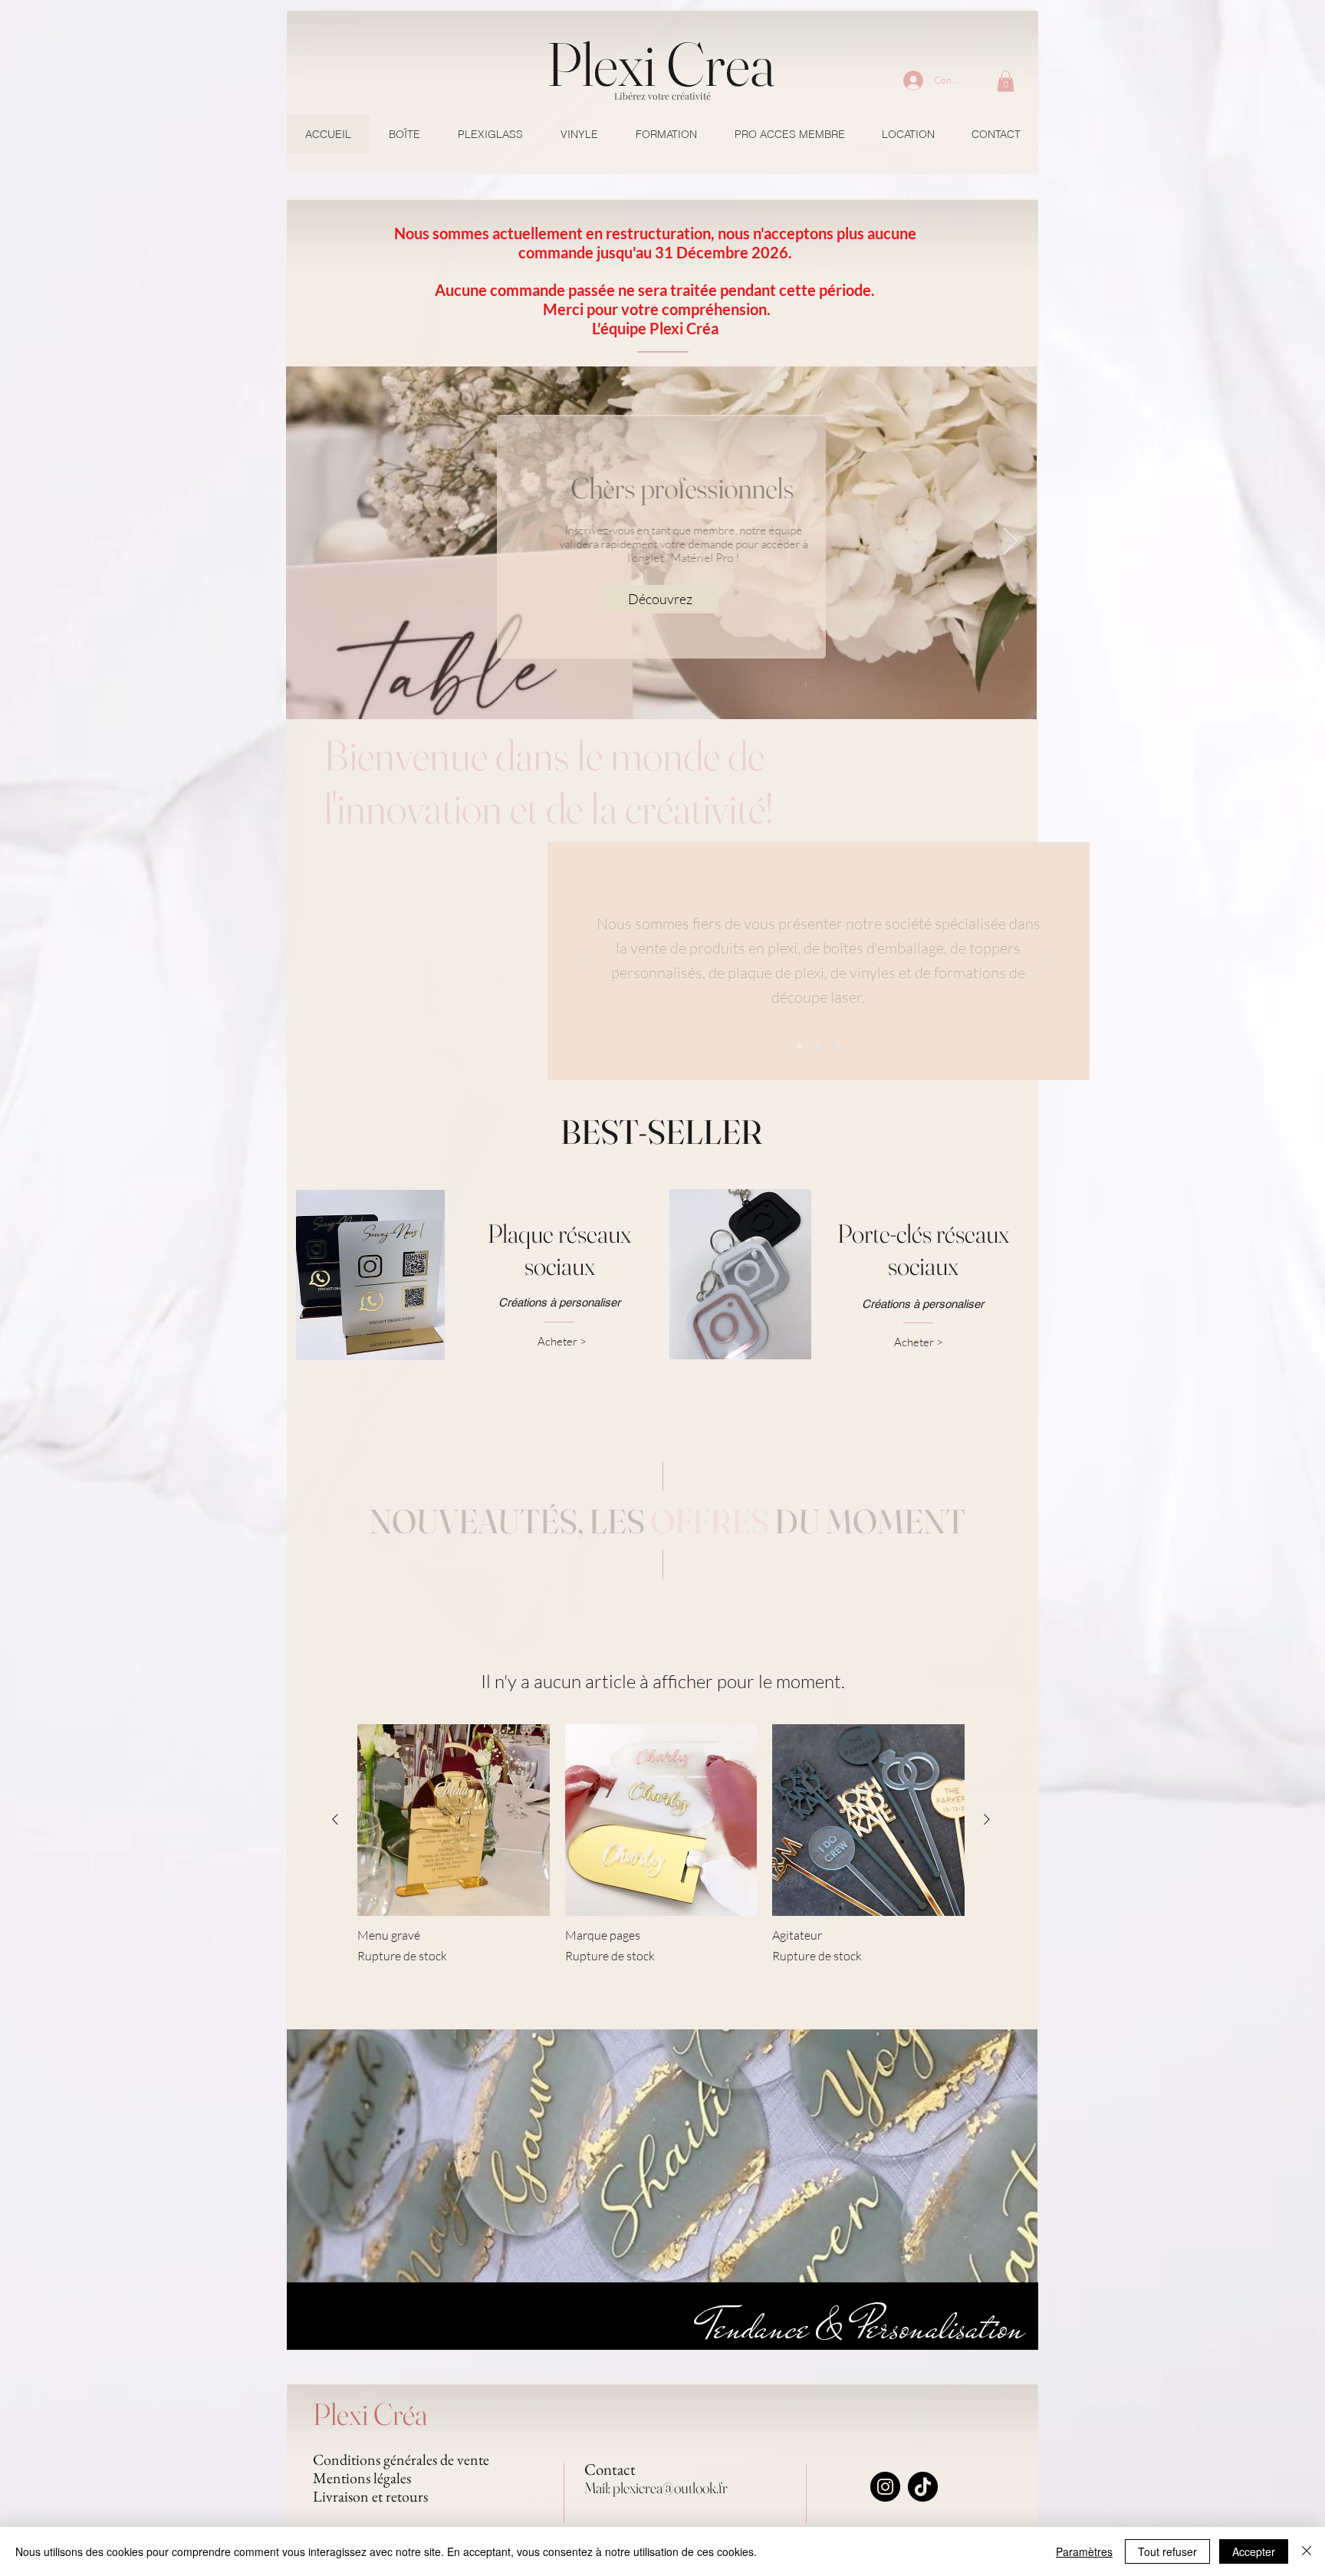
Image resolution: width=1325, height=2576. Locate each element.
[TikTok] (923, 2487)
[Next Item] (1010, 542)
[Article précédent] (335, 1819)
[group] (661, 1845)
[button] (1006, 81)
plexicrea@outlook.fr (670, 2487)
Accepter (1254, 2551)
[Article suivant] (987, 1819)
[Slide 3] (837, 1046)
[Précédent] (585, 961)
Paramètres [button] (1084, 2551)
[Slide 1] (799, 1046)
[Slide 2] (818, 1046)
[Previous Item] (312, 542)
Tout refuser (1167, 2551)
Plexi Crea (661, 64)
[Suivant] (1052, 961)
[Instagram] (885, 2487)
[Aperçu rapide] (454, 1820)
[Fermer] (1307, 2551)
